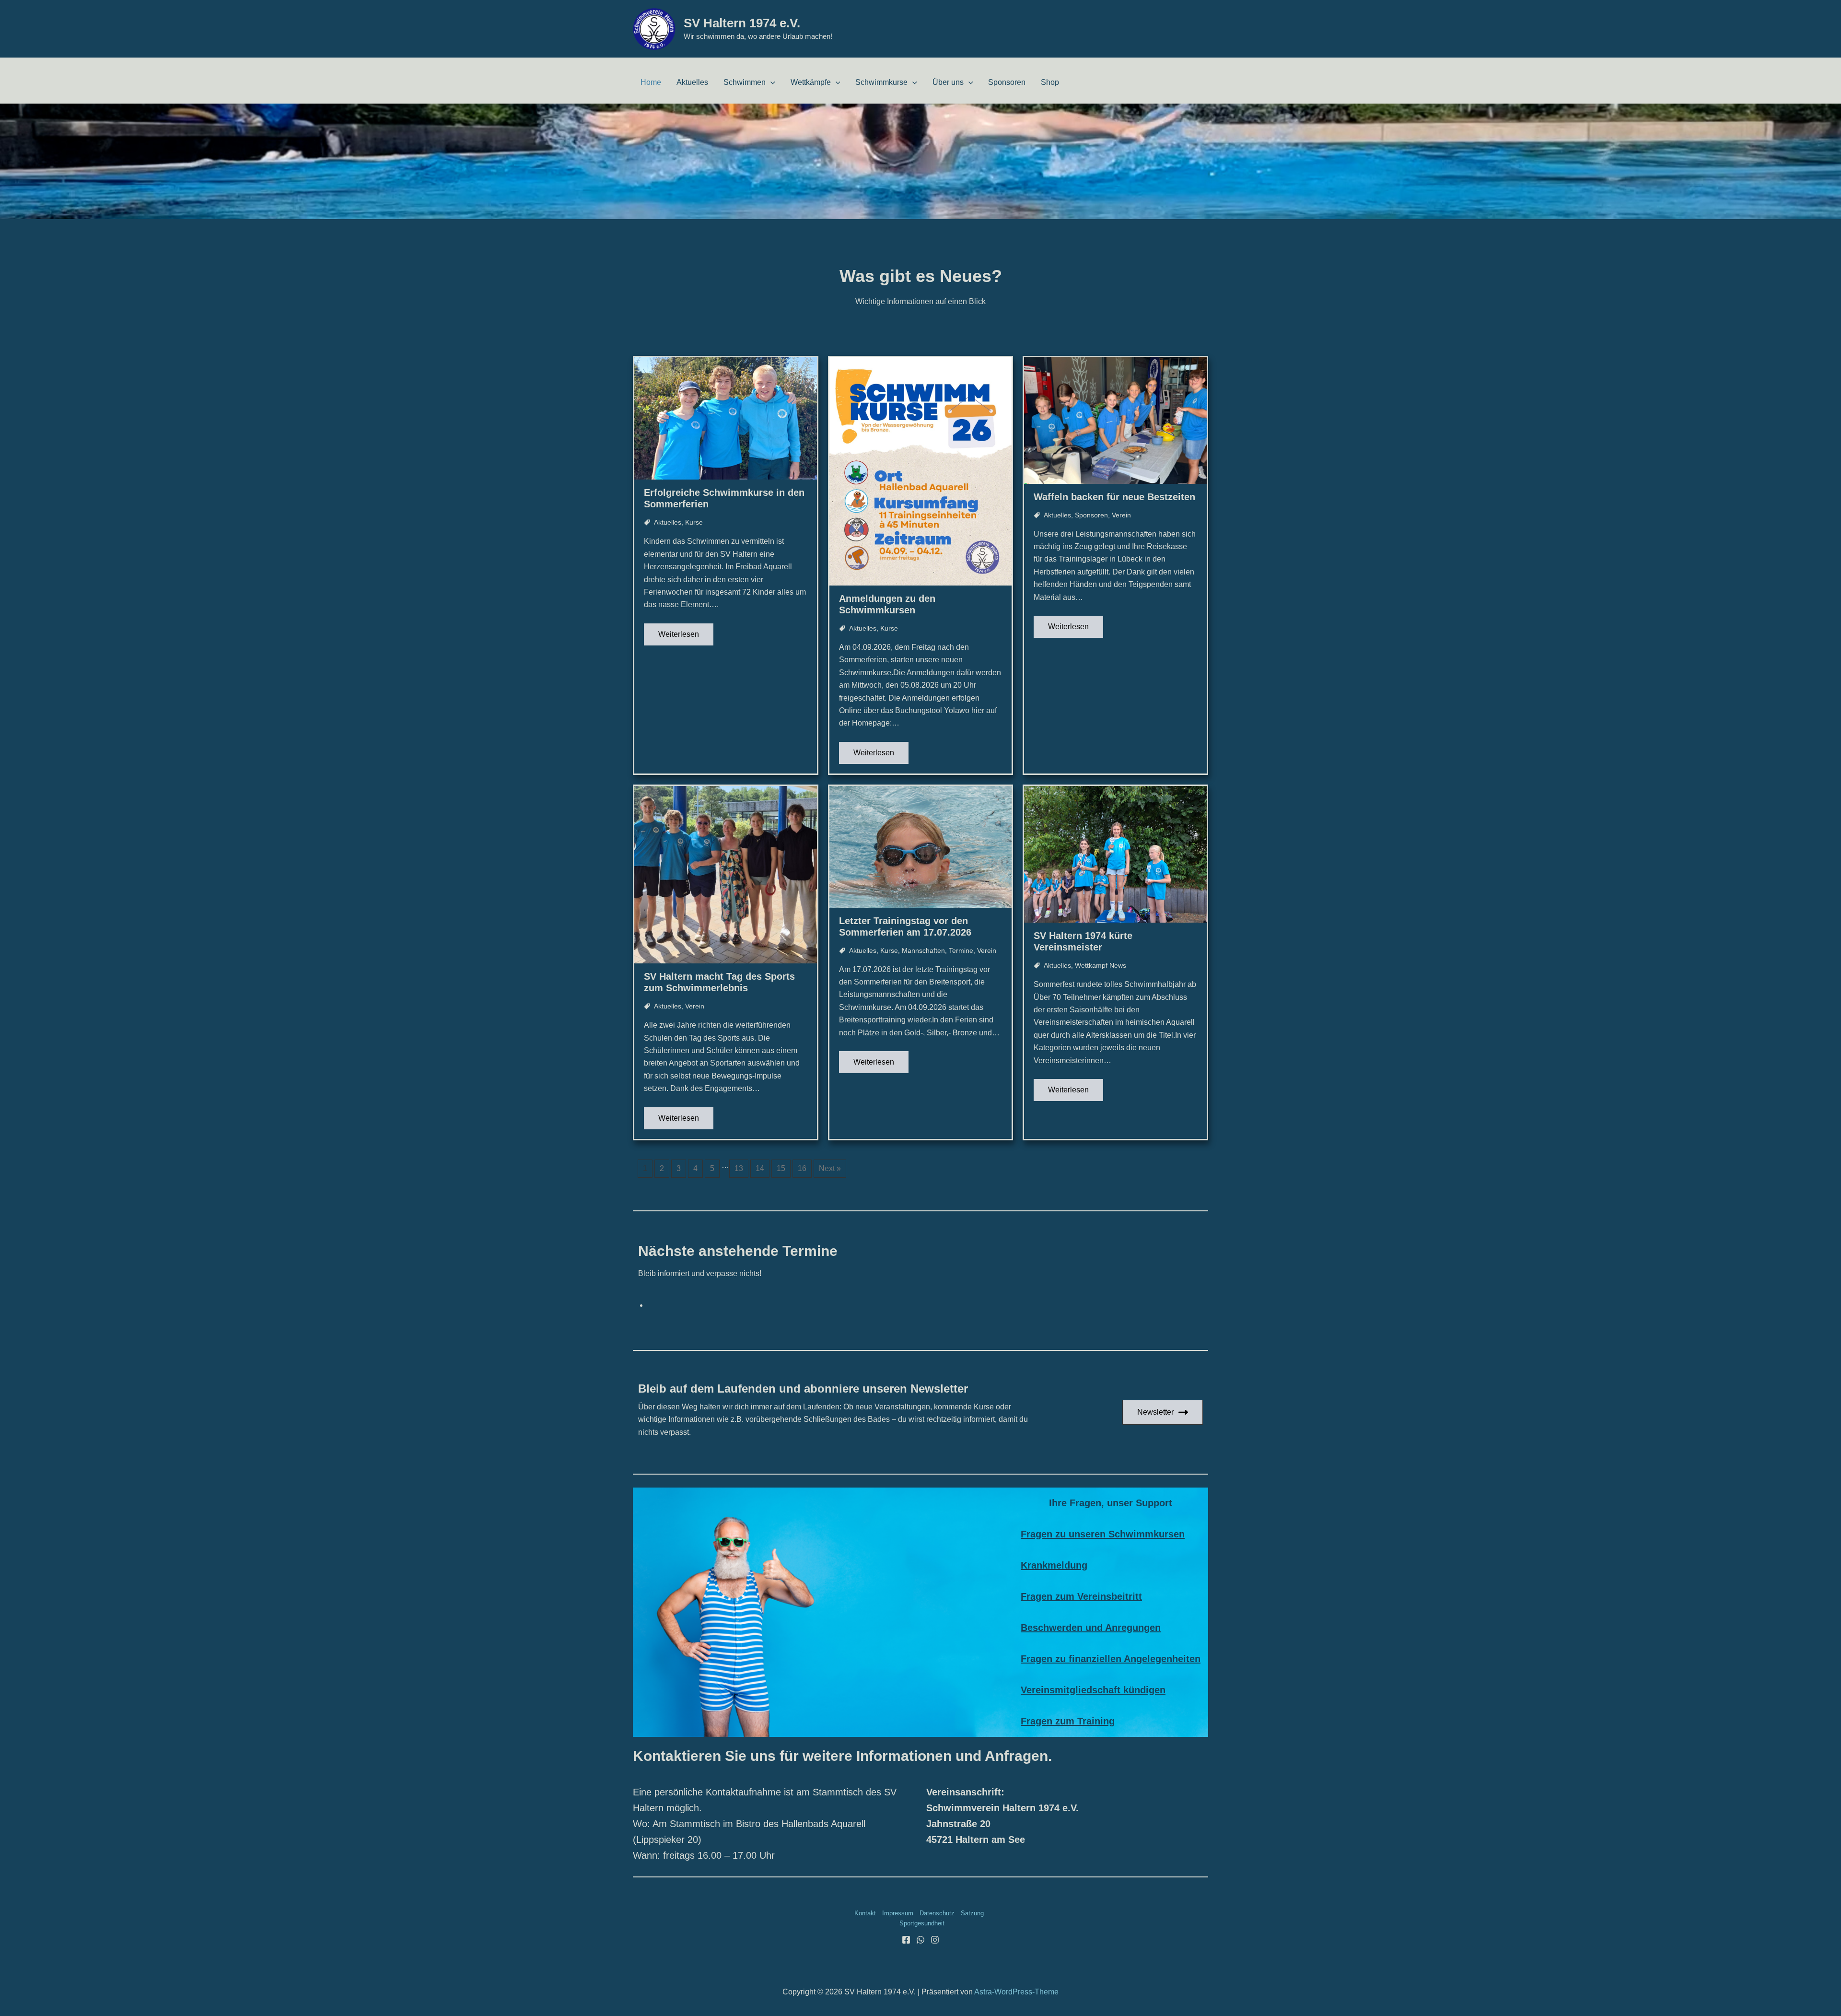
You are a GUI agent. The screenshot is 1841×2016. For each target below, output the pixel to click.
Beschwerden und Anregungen (1091, 1628)
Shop (1050, 82)
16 (802, 1168)
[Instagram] (935, 1940)
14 (760, 1168)
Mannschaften (923, 950)
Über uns (948, 82)
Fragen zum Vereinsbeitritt (1081, 1596)
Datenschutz (937, 1913)
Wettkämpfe (811, 82)
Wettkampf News (1101, 965)
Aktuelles (692, 82)
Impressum (898, 1913)
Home (651, 82)
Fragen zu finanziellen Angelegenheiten (1111, 1659)
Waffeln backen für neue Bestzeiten (1114, 497)
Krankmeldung (1054, 1565)
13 (739, 1168)
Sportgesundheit (922, 1923)
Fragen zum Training (1068, 1721)
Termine (961, 950)
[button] (770, 82)
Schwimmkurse (881, 82)
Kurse (694, 522)
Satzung (972, 1913)
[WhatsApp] (920, 1940)
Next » (830, 1168)
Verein (1121, 515)
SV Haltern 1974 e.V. (742, 23)
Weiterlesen (679, 634)
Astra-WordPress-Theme (1016, 1992)
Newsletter (1155, 1412)
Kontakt (865, 1913)
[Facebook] (906, 1940)
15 (781, 1168)
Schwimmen (745, 82)
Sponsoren (1007, 82)
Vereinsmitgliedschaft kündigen (1093, 1690)
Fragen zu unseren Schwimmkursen (1103, 1534)
